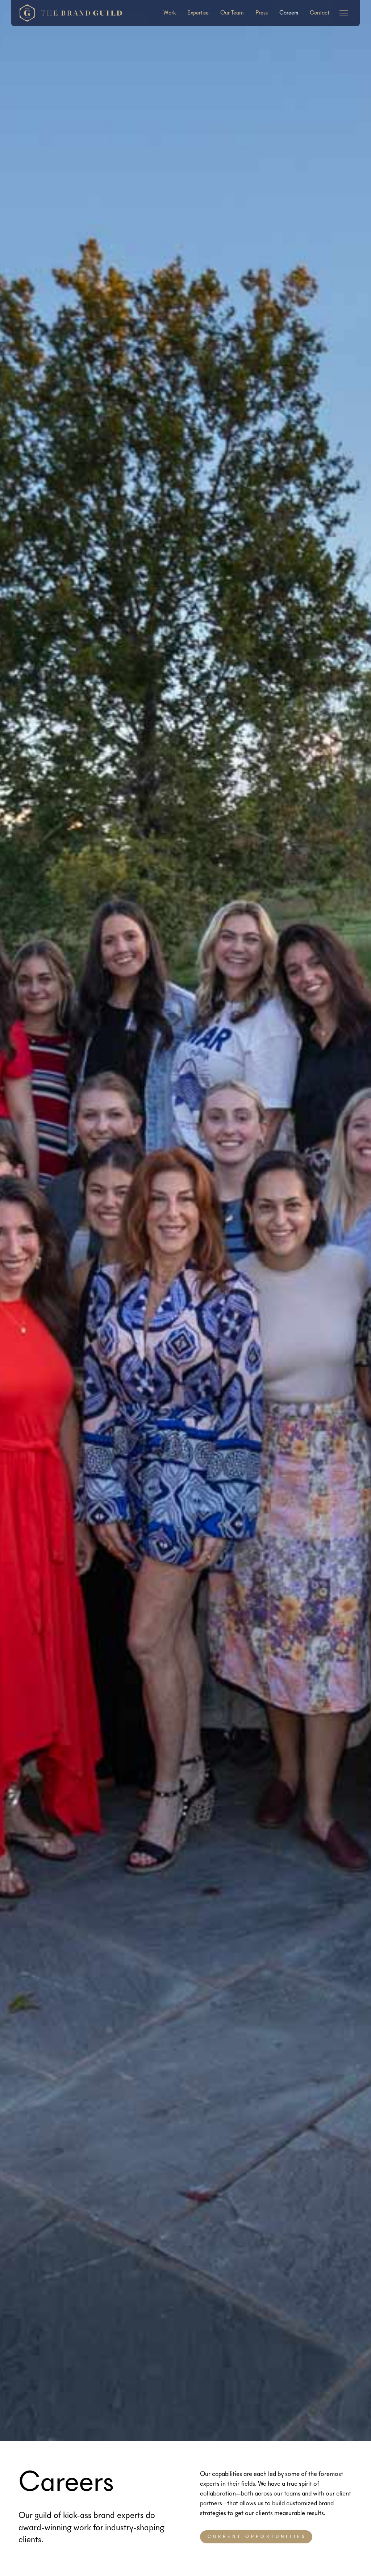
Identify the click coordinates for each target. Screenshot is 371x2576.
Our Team (232, 13)
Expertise (198, 13)
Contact (320, 13)
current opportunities (257, 2537)
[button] (344, 13)
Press (262, 13)
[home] (70, 13)
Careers (289, 13)
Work (170, 13)
